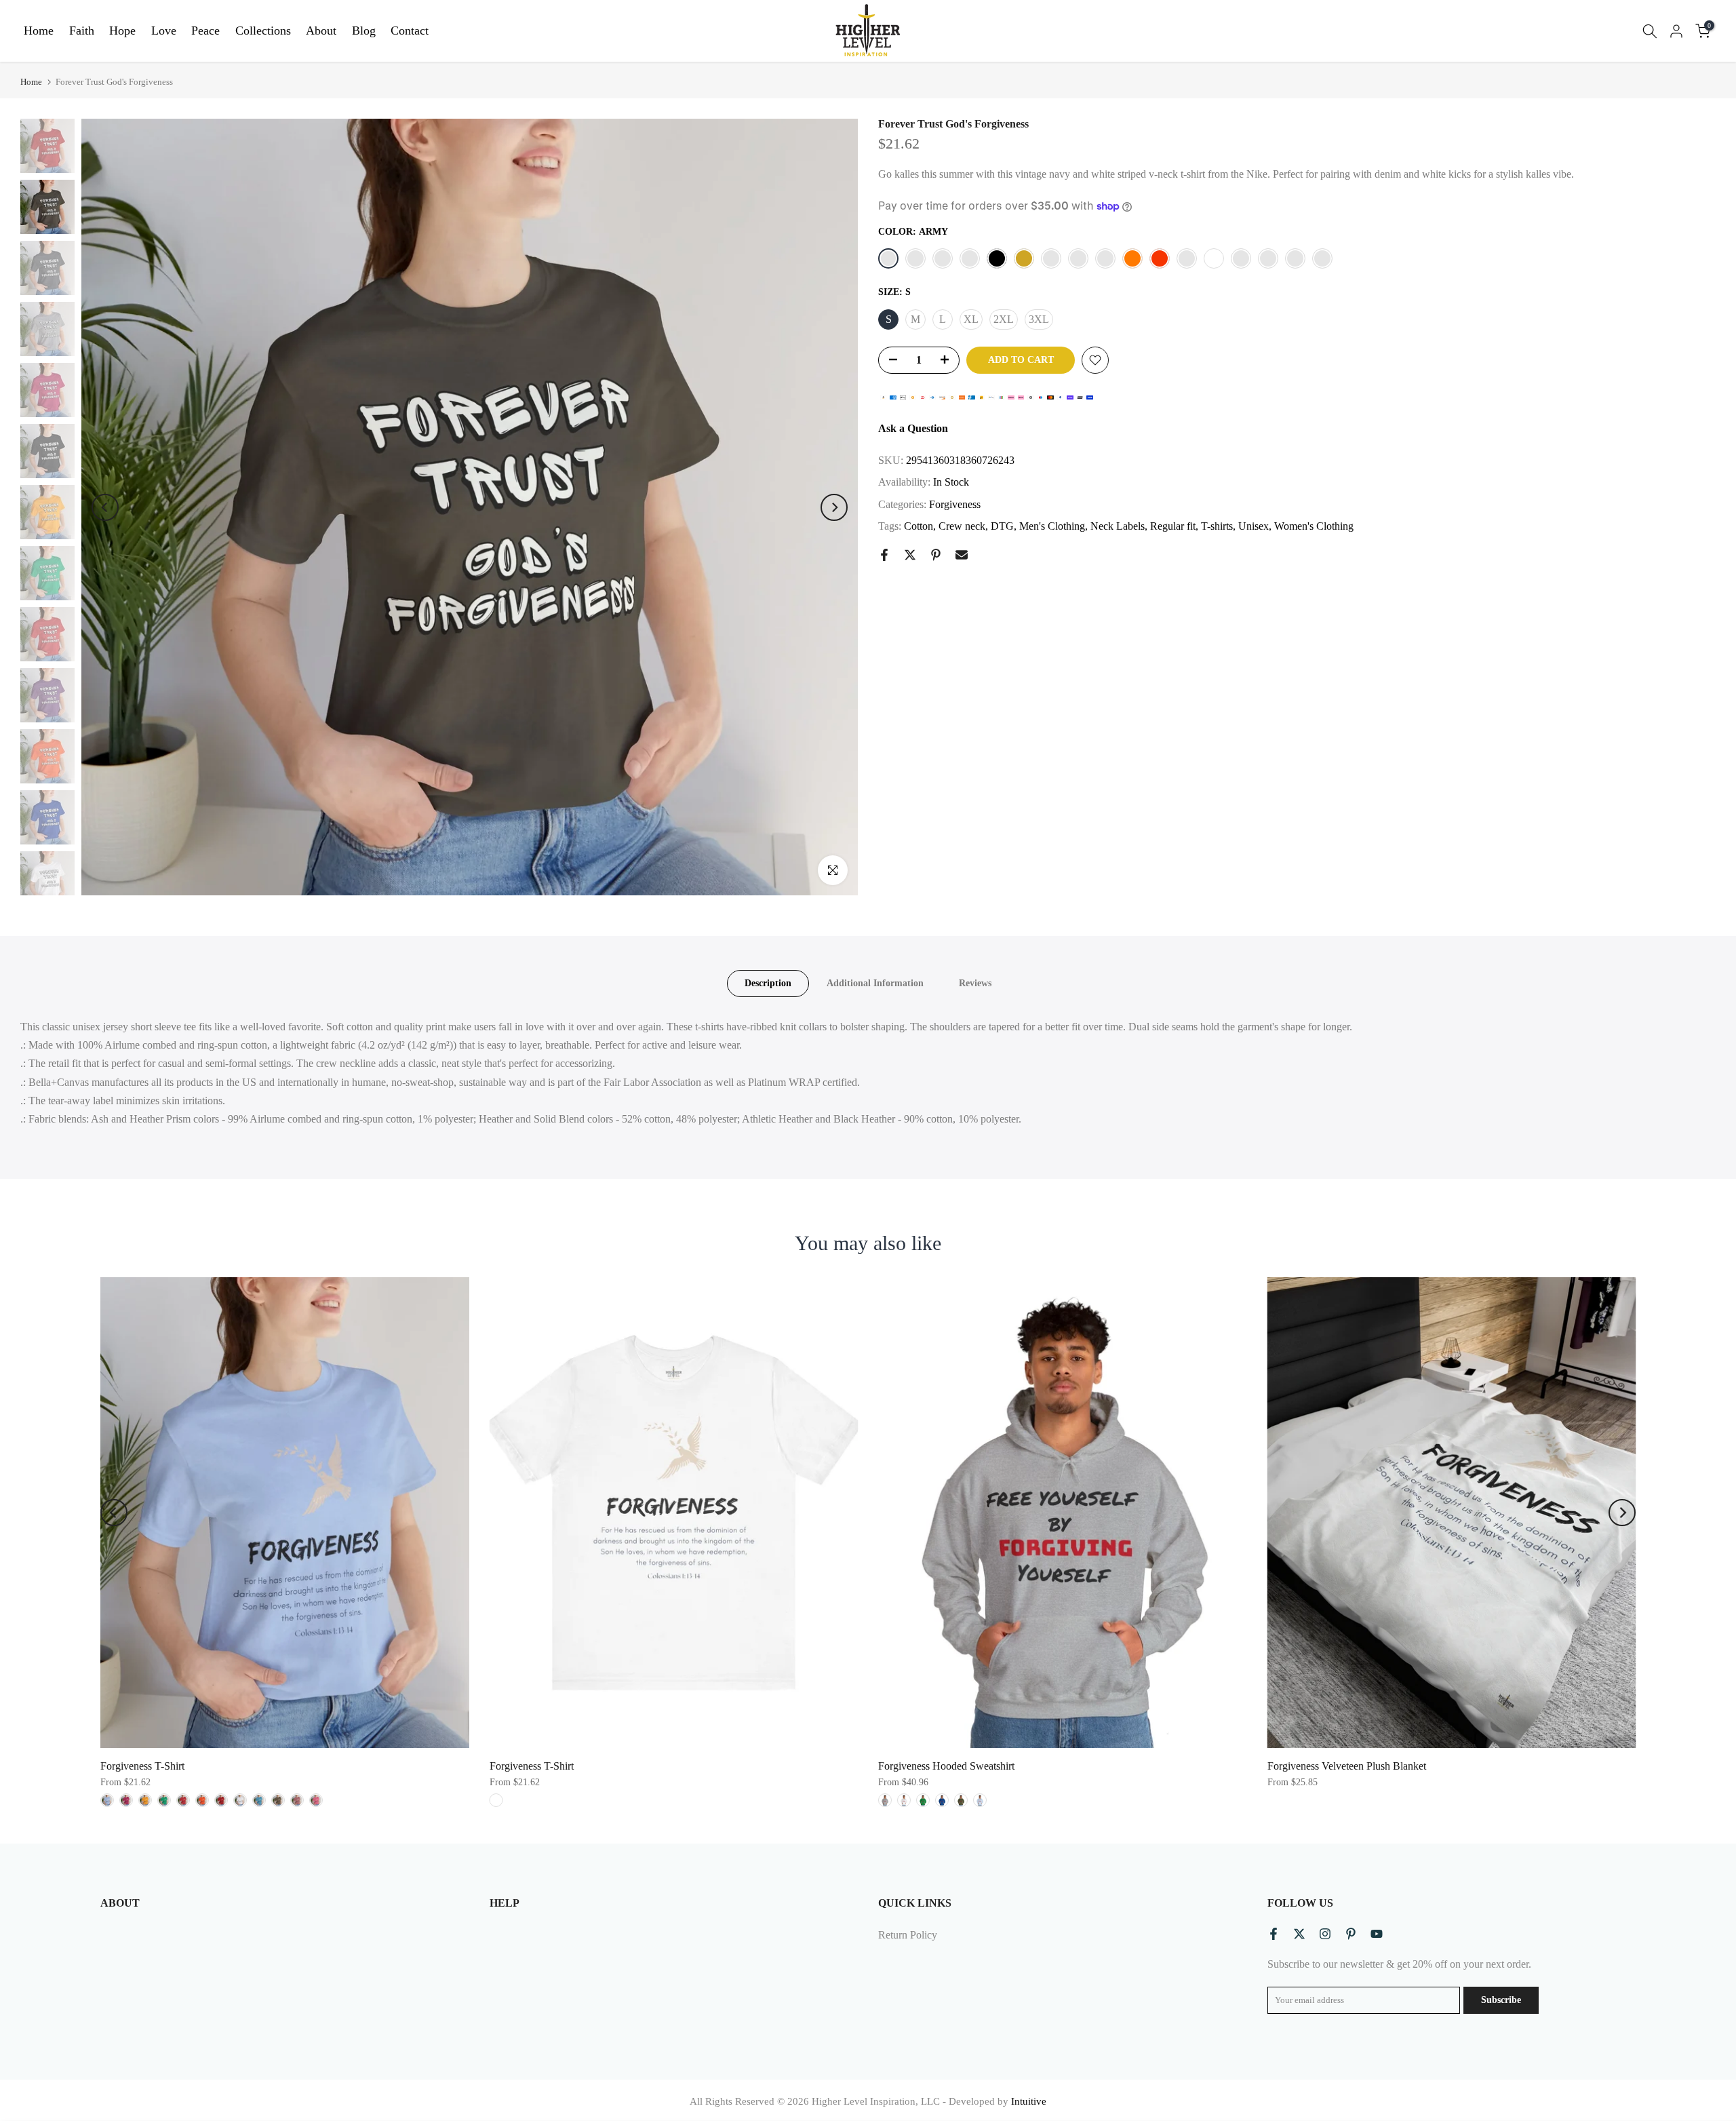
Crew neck (962, 526)
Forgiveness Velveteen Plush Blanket (1347, 1767)
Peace (205, 31)
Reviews (975, 983)
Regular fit (1173, 526)
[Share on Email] (962, 555)
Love (164, 31)
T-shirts (1217, 526)
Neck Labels (1118, 526)
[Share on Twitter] (910, 555)
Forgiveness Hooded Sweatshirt (946, 1767)
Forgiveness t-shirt (142, 1767)
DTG (1002, 526)
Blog (364, 31)
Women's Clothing (1314, 526)
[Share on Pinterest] (936, 555)
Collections (263, 31)
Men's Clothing (1052, 526)
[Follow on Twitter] (1299, 1934)
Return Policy (908, 1935)
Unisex (1254, 526)
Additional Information (875, 983)
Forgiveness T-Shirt (532, 1767)
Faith (82, 31)
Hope (122, 31)
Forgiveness (955, 504)
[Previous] (105, 507)
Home (39, 31)
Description (768, 983)
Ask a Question (913, 428)
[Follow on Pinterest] (1351, 1934)
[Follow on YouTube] (1377, 1934)
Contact (410, 31)
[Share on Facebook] (884, 555)
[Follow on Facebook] (1274, 1934)
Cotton (919, 526)
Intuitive (1029, 2101)
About (321, 31)
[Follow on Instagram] (1325, 1934)
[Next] (834, 507)
